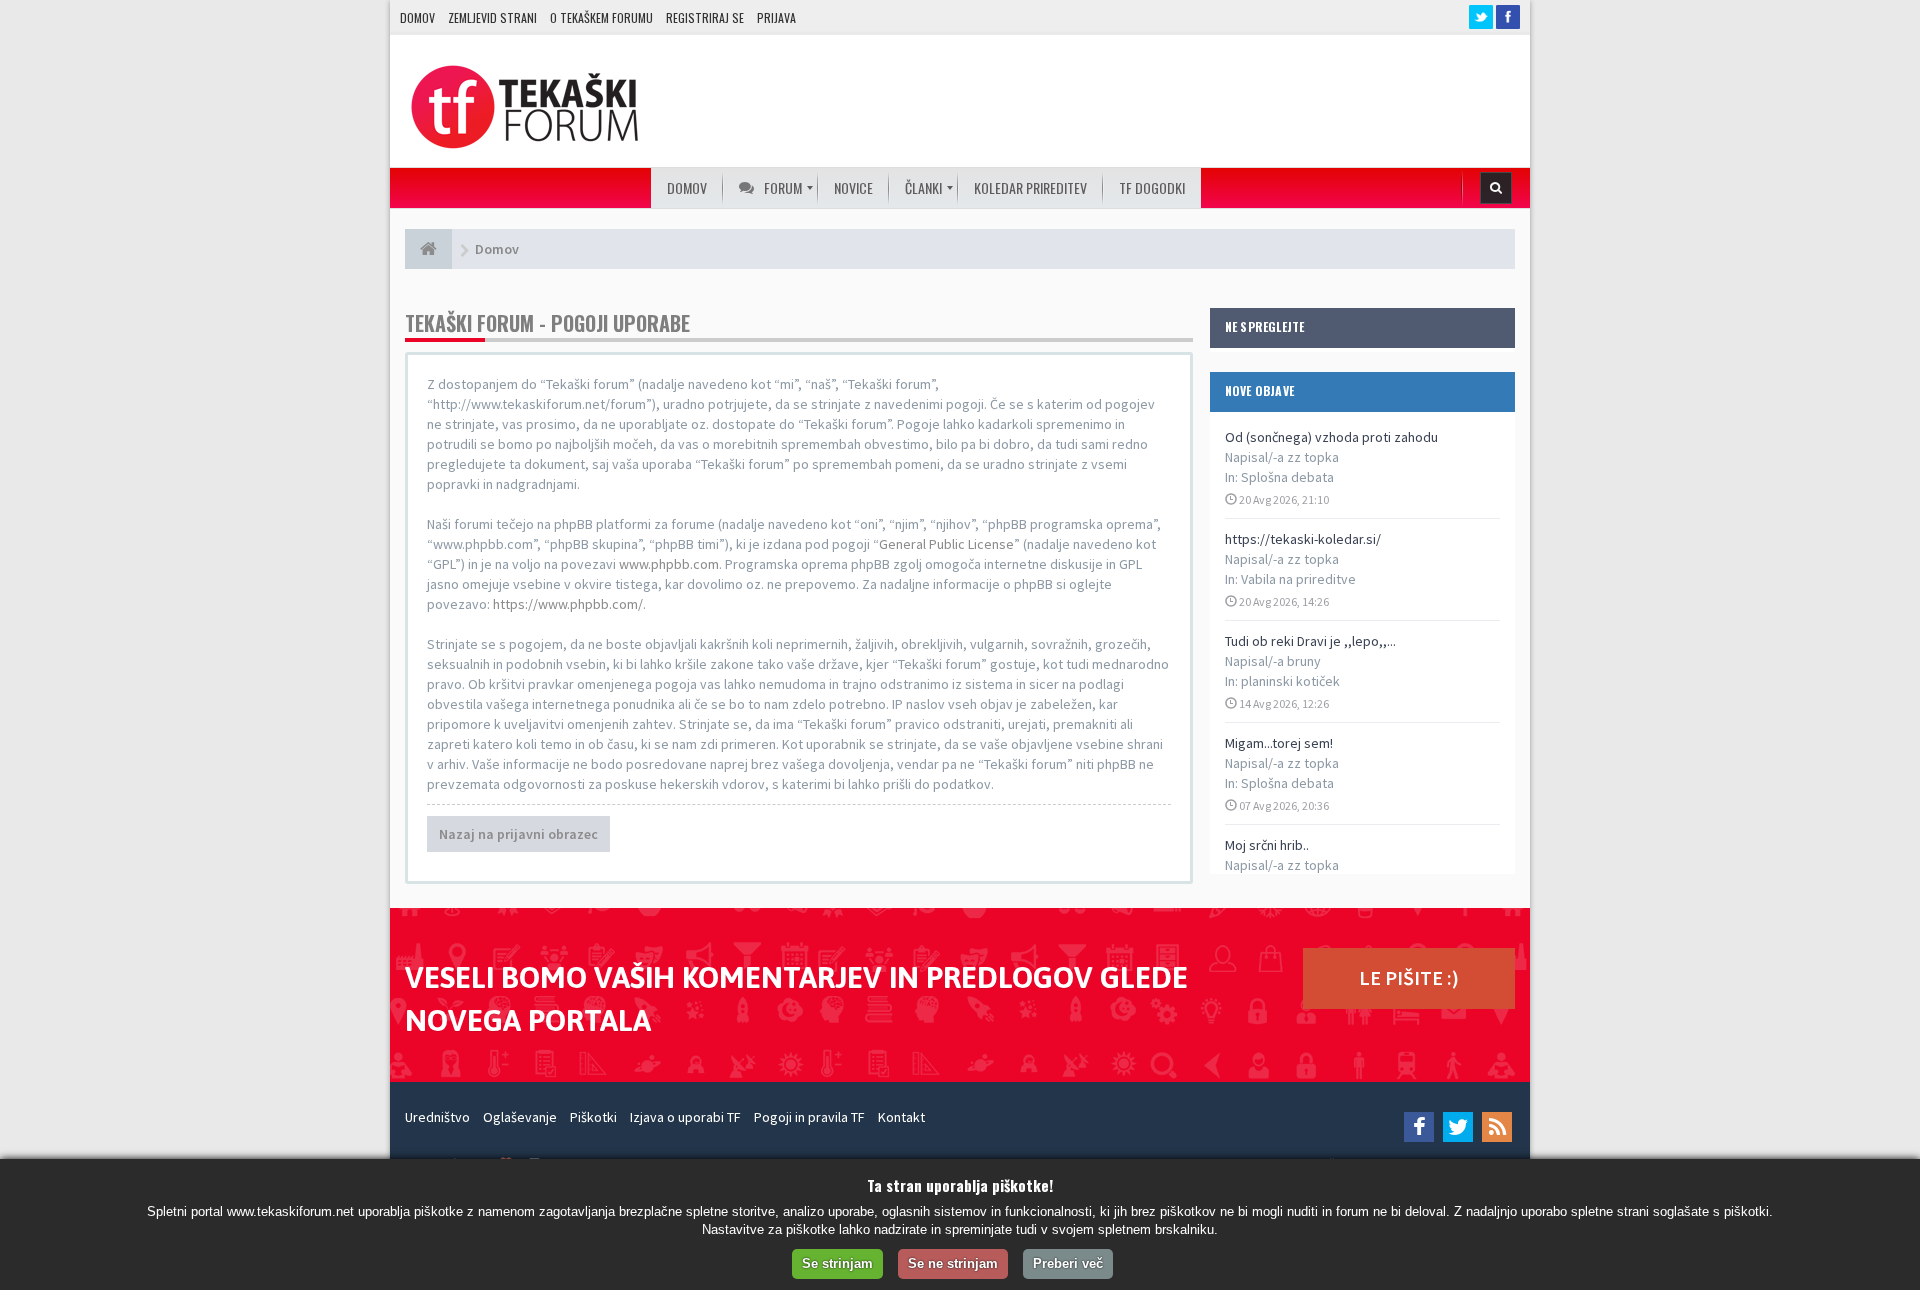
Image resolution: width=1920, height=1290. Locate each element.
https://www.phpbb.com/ (568, 604)
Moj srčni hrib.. (1267, 845)
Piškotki (593, 1117)
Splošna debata (1287, 477)
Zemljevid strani (492, 17)
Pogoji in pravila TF (809, 1117)
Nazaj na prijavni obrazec (518, 834)
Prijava (776, 17)
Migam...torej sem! (1279, 743)
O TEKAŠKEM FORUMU (601, 17)
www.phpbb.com (669, 564)
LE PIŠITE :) (1409, 977)
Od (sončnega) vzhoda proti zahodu (1331, 437)
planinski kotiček (1290, 681)
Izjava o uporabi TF (685, 1117)
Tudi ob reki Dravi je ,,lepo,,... (1310, 641)
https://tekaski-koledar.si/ (1303, 539)
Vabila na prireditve (1298, 579)
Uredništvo (437, 1117)
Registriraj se (705, 17)
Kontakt (901, 1117)
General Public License (946, 544)
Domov (417, 17)
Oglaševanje (520, 1117)
